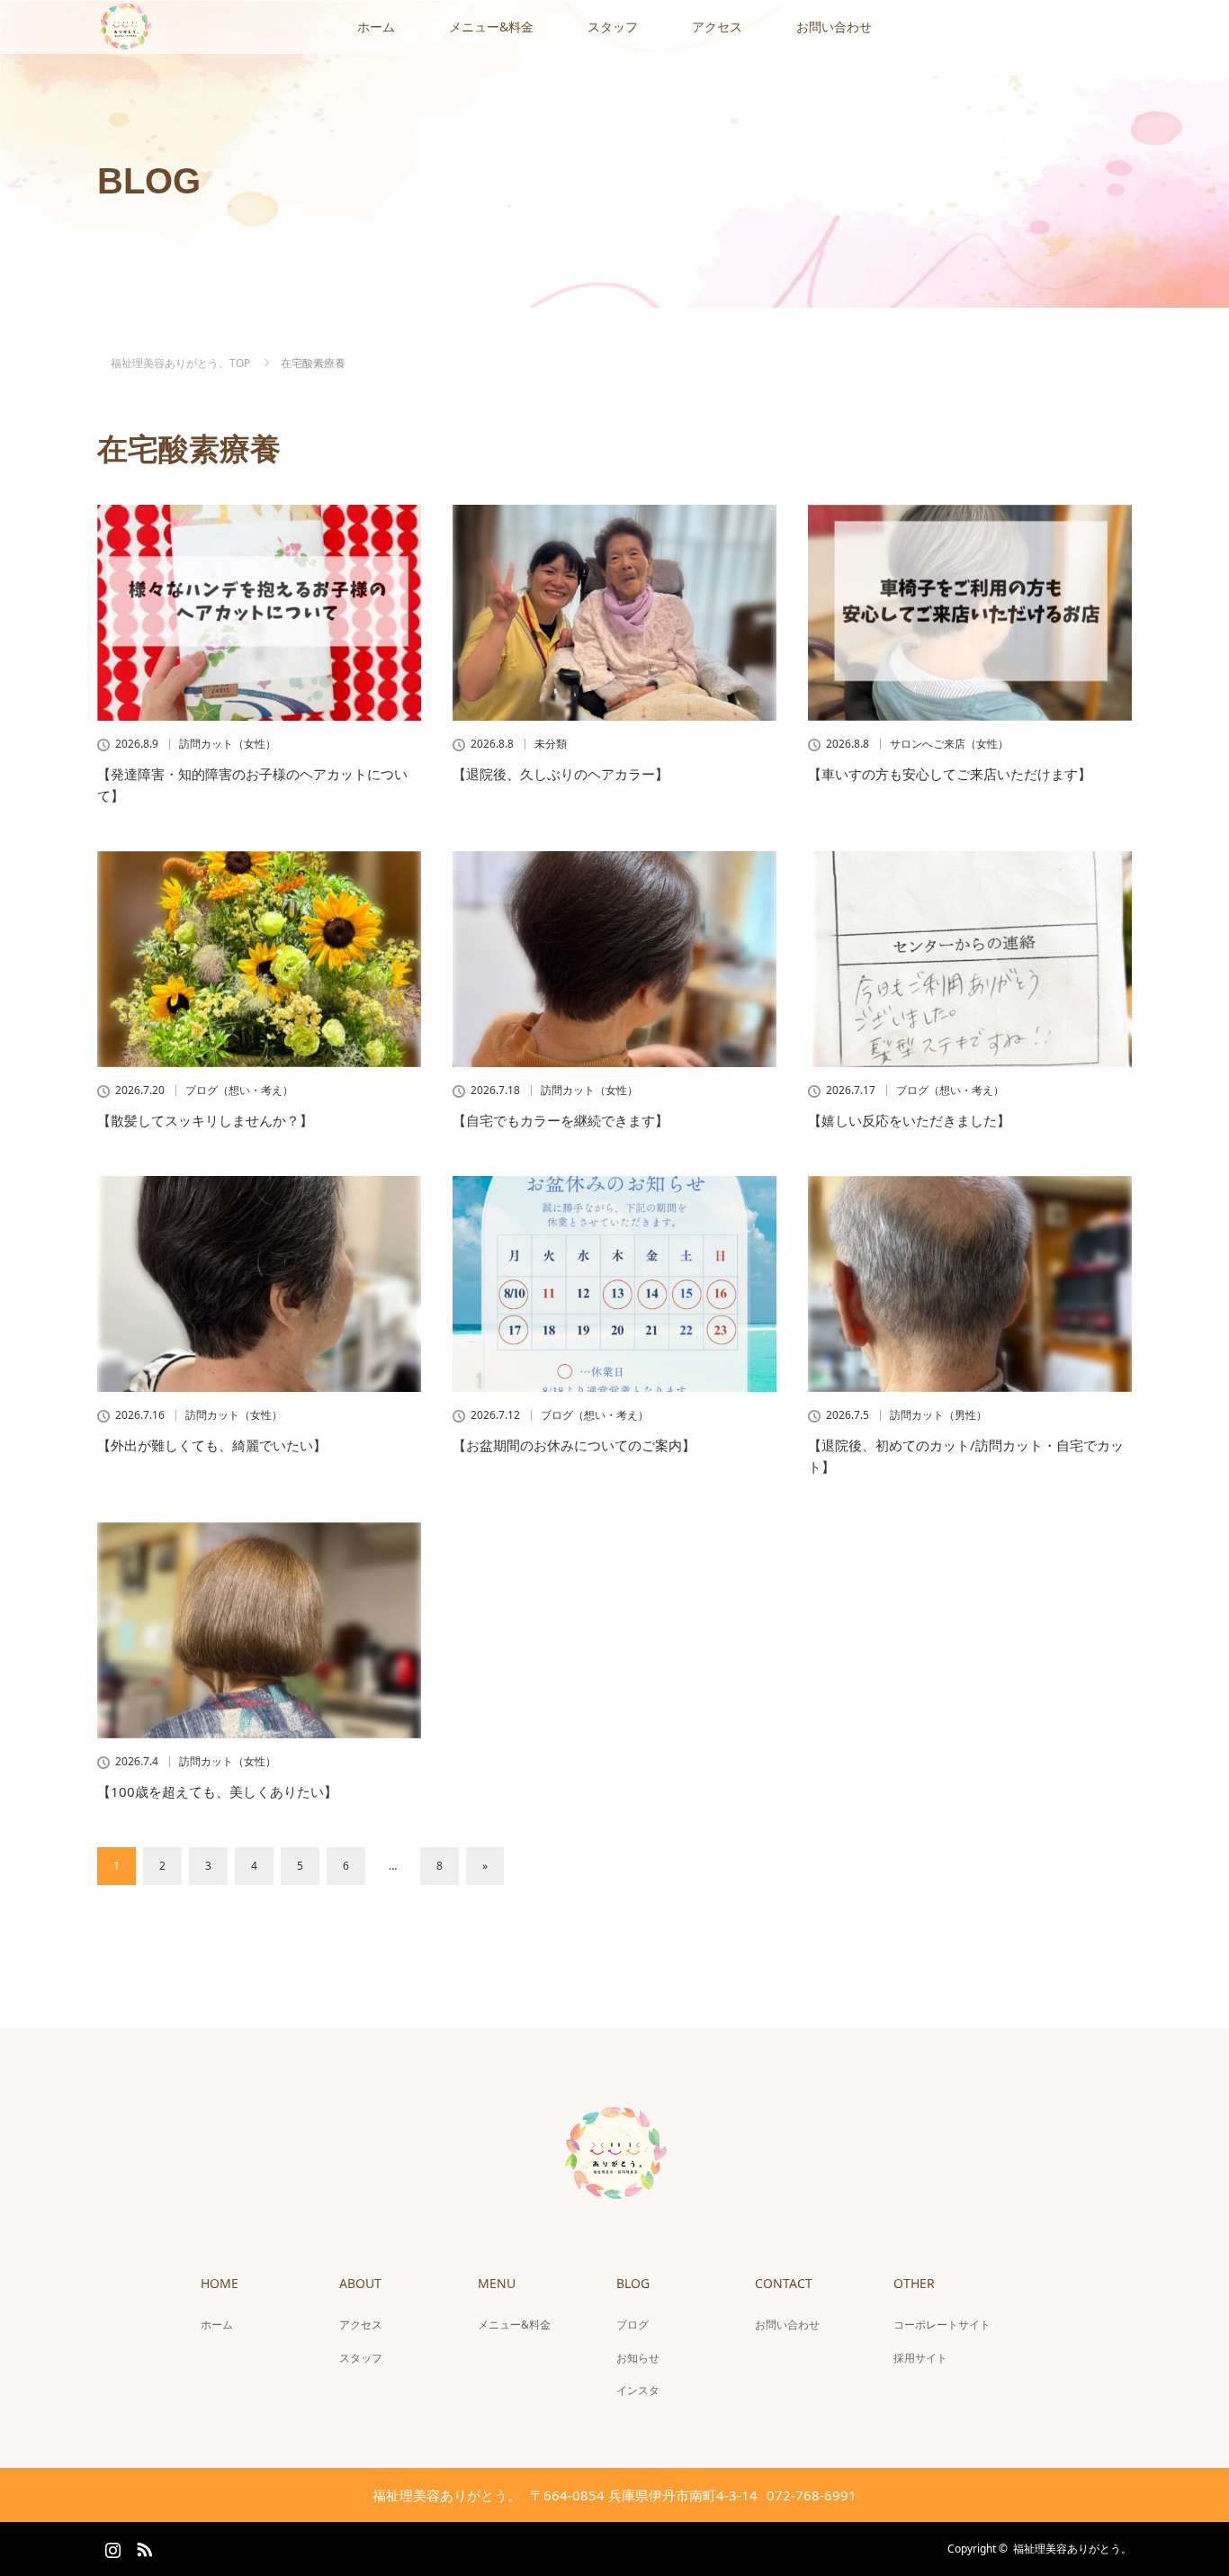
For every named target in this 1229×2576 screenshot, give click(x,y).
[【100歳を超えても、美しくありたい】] (259, 1630)
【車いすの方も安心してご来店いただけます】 (950, 774)
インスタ (638, 2390)
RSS (142, 2546)
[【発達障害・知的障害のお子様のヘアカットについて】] (259, 613)
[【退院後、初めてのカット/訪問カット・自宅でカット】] (970, 1284)
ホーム (376, 27)
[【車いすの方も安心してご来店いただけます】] (970, 613)
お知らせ (638, 2358)
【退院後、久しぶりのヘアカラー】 (561, 774)
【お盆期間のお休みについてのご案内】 (574, 1445)
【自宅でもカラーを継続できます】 (561, 1120)
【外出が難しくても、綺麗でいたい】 (212, 1445)
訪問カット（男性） (938, 1415)
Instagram (111, 2546)
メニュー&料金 (491, 27)
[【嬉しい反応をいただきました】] (970, 959)
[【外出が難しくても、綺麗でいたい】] (259, 1284)
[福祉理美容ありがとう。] (614, 2196)
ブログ (632, 2325)
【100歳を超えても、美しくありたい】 (217, 1791)
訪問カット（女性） (228, 744)
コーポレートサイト (942, 2325)
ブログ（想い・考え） (239, 1091)
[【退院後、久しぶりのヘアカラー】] (614, 613)
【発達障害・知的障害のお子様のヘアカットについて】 (252, 785)
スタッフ (613, 27)
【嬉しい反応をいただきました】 (909, 1120)
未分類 (551, 744)
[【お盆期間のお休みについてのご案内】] (614, 1284)
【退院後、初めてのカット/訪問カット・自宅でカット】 (966, 1456)
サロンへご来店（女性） (949, 744)
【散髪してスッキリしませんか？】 (205, 1120)
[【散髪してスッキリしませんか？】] (259, 959)
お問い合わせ (834, 27)
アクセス (717, 27)
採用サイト (920, 2358)
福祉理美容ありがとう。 (1072, 2549)
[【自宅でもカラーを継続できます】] (614, 959)
